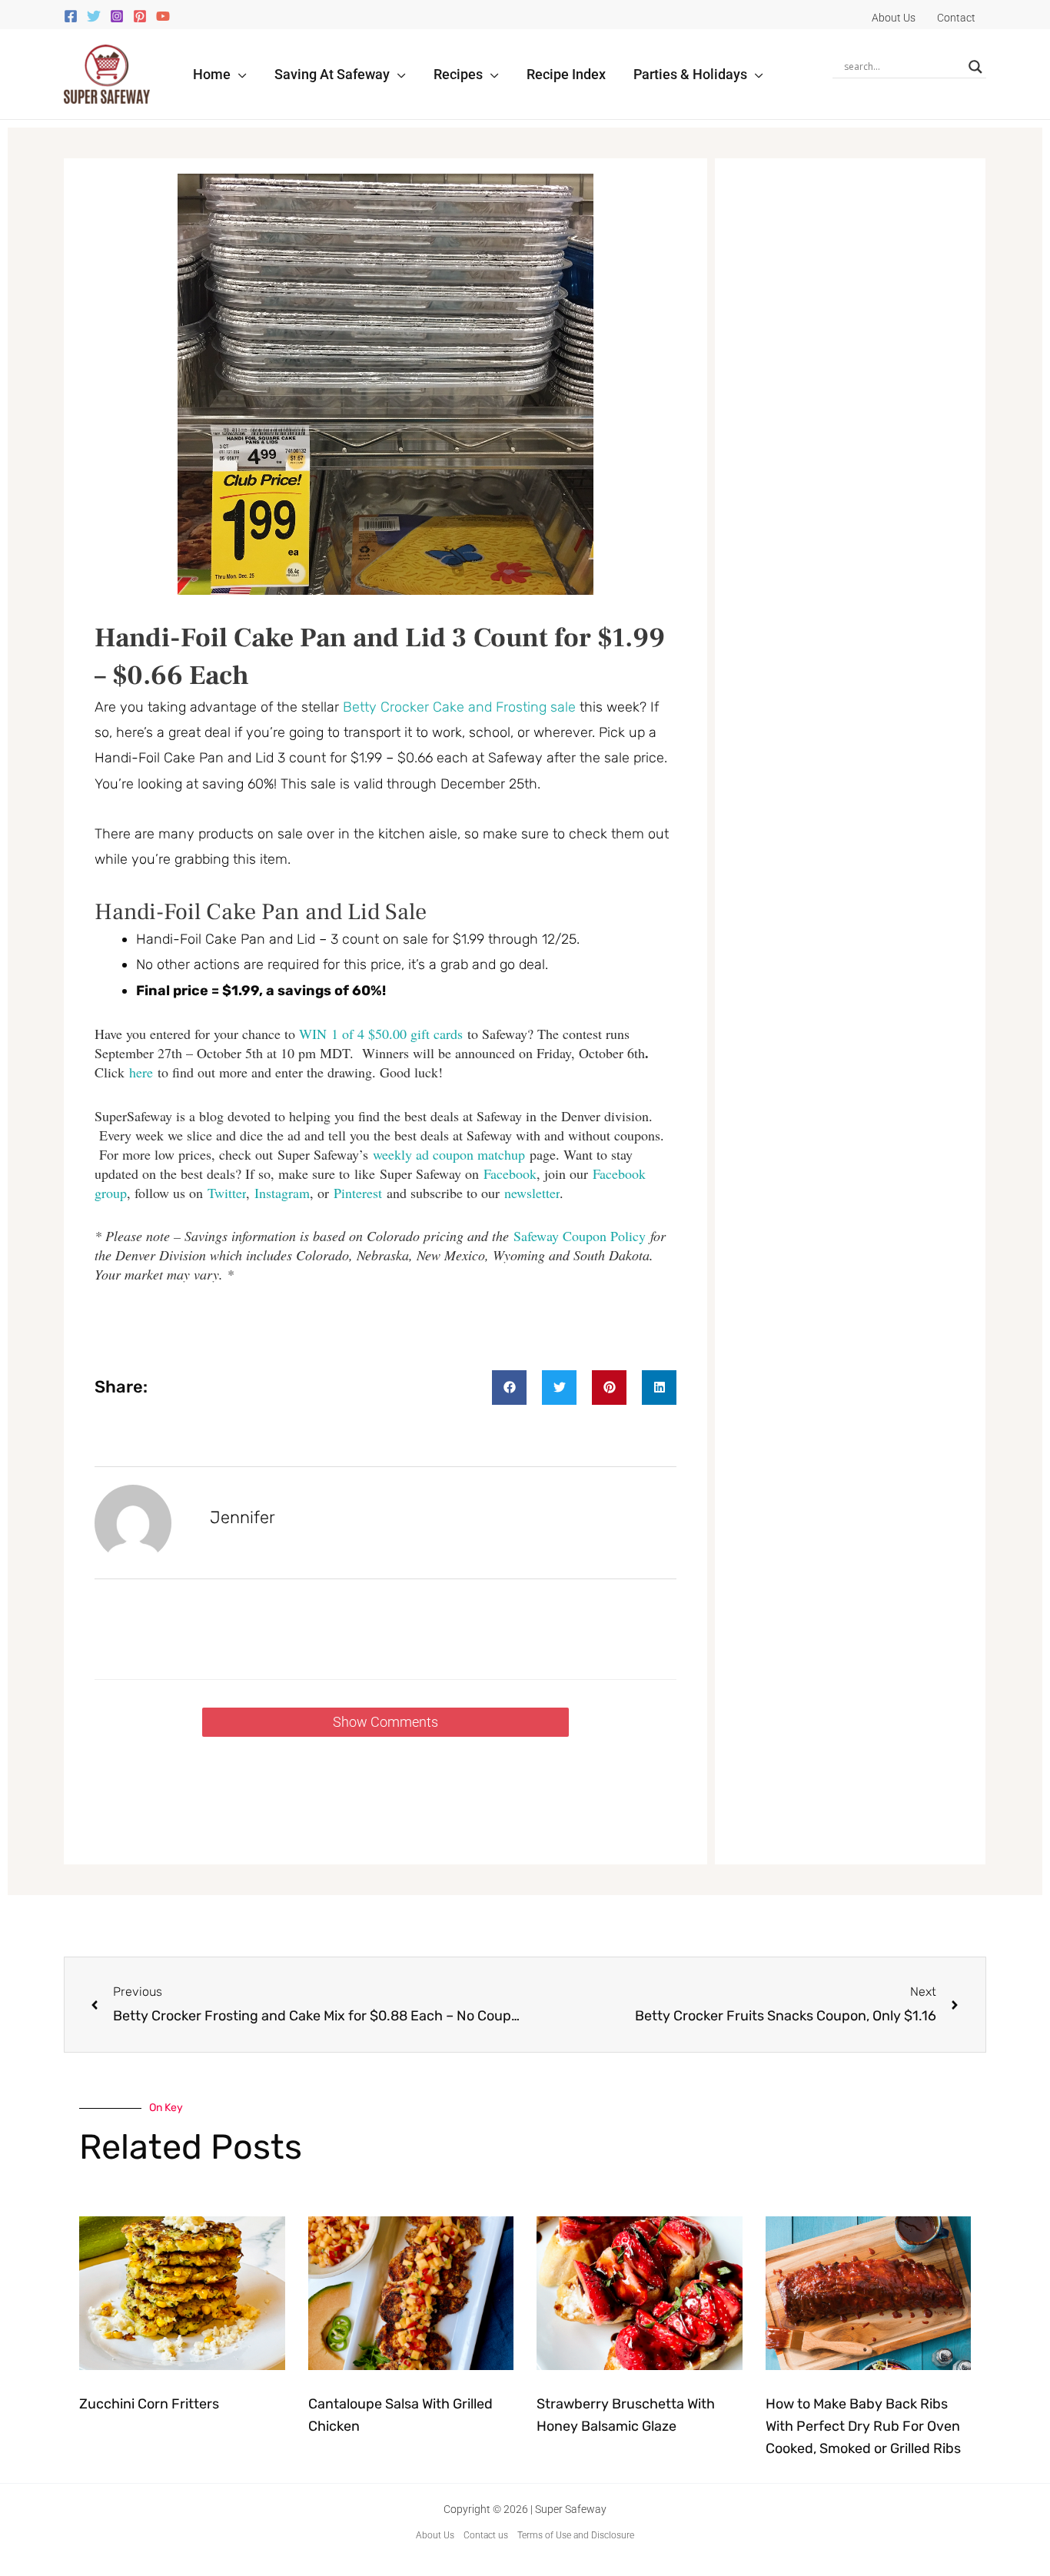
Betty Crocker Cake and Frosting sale (459, 707)
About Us (435, 2535)
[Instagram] (117, 16)
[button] (239, 74)
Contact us (486, 2535)
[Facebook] (71, 16)
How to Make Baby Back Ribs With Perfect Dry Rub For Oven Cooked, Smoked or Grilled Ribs (863, 2426)
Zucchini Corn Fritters (149, 2404)
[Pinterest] (140, 16)
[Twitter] (94, 16)
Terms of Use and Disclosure (576, 2535)
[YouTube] (163, 16)
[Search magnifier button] (975, 67)
